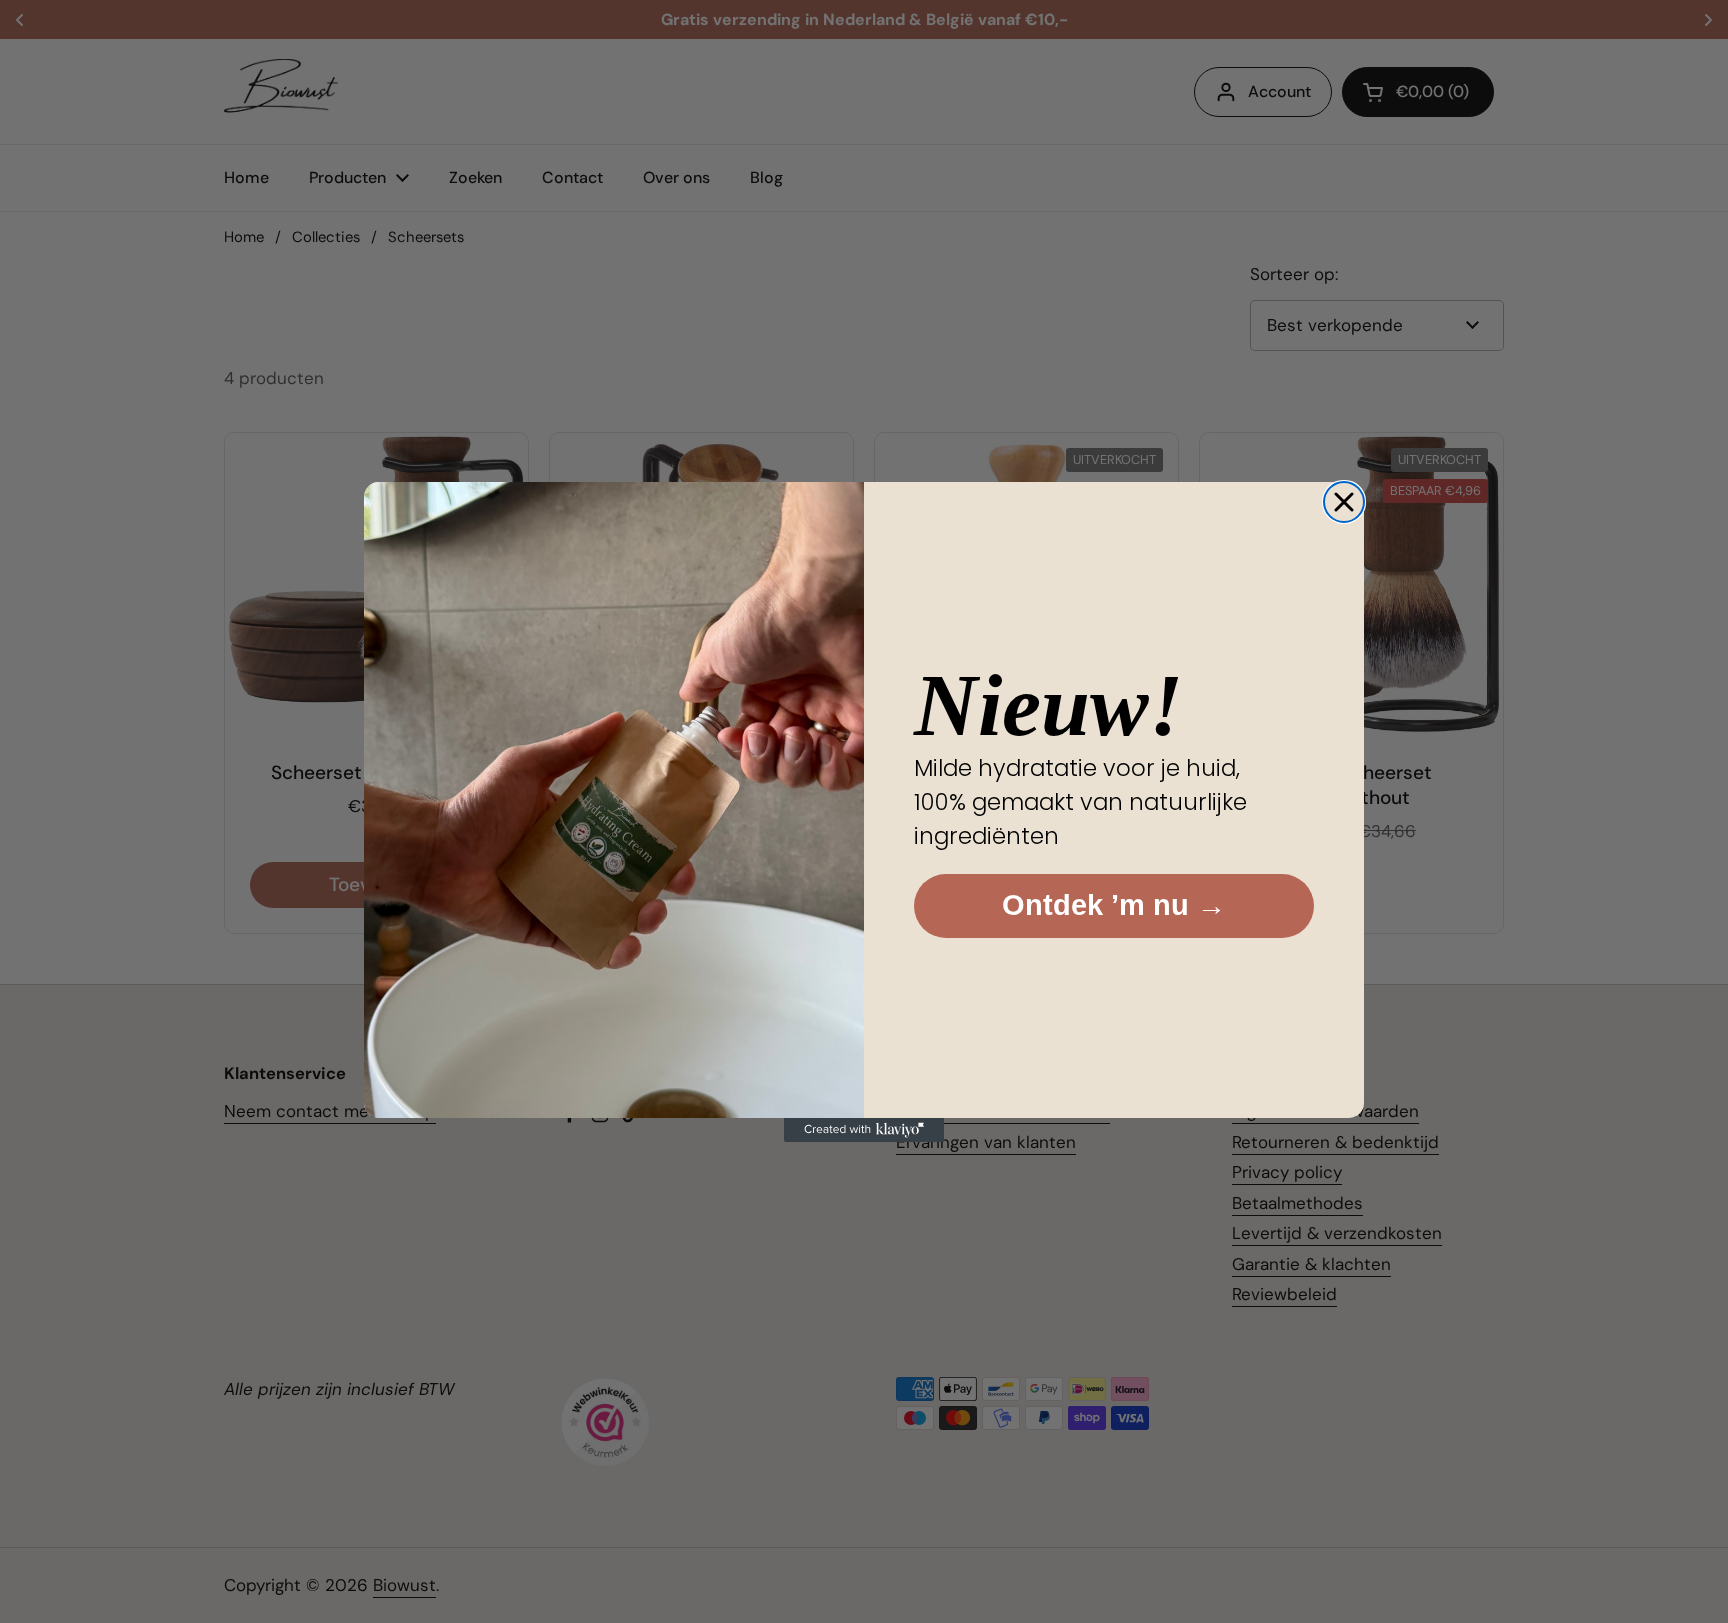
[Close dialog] (1344, 502)
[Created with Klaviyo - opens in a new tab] (864, 1130)
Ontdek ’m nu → (1114, 905)
